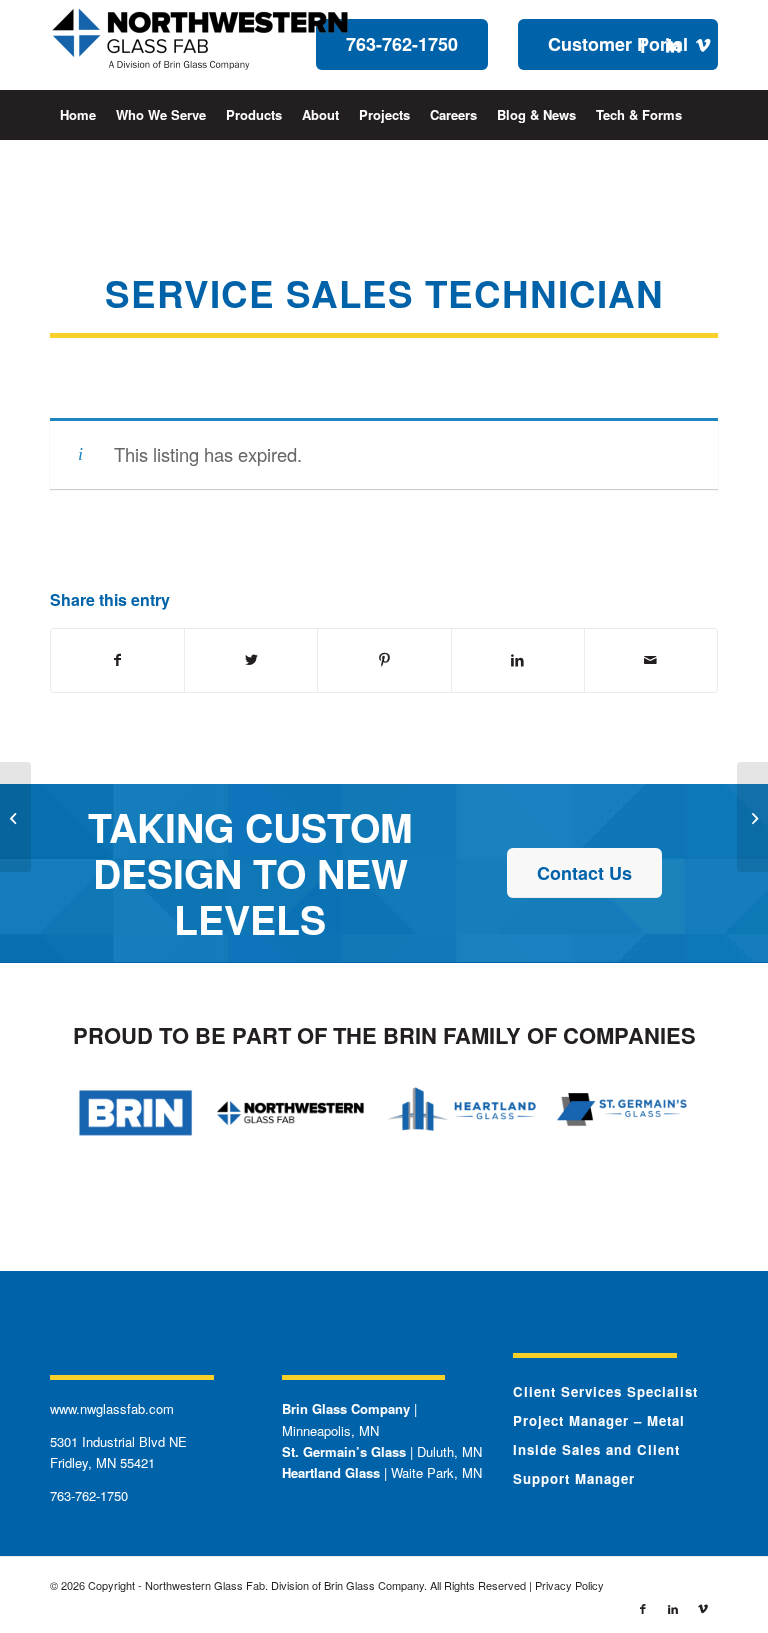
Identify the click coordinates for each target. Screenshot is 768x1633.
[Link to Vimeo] (703, 45)
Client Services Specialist (605, 1391)
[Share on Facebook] (117, 660)
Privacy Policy (569, 1585)
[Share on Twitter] (251, 660)
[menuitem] (78, 115)
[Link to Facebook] (643, 45)
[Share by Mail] (651, 660)
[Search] (706, 165)
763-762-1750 (89, 1495)
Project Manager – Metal (599, 1420)
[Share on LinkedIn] (518, 660)
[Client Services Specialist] (15, 817)
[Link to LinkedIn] (673, 45)
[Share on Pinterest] (384, 660)
